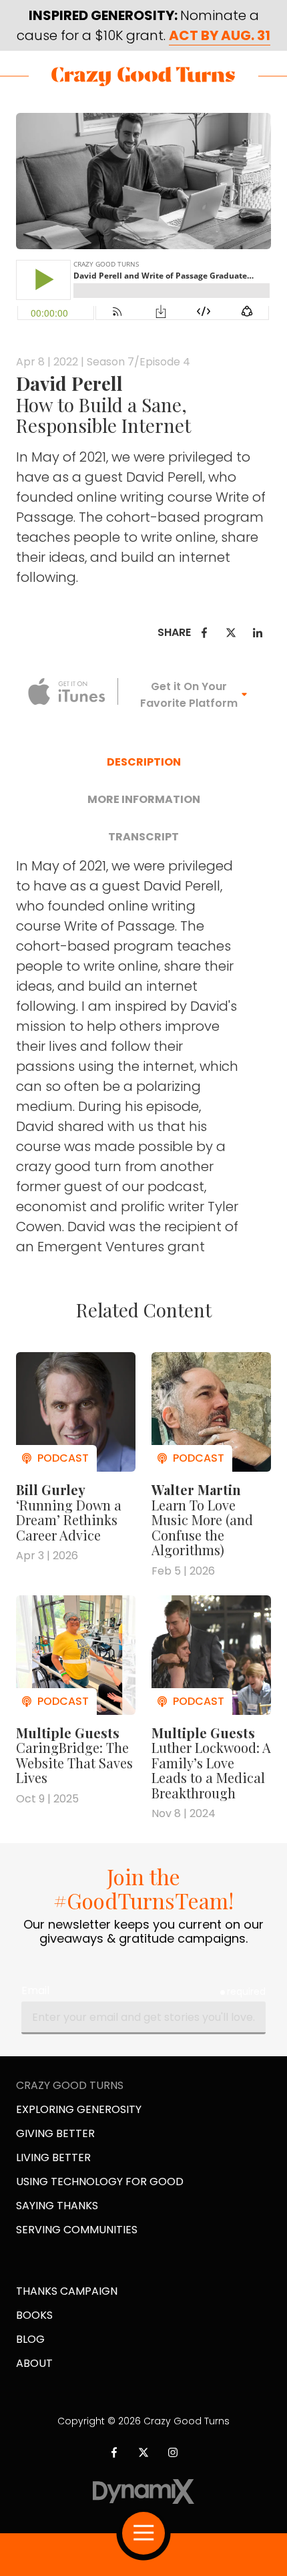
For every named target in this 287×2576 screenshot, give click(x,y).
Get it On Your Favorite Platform (189, 695)
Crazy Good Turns (143, 76)
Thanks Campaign (67, 2291)
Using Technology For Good (100, 2182)
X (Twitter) (143, 2452)
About (34, 2363)
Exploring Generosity (79, 2109)
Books (34, 2315)
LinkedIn (258, 633)
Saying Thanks (57, 2206)
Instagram (173, 2452)
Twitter (231, 633)
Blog (30, 2339)
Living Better (53, 2157)
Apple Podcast (67, 691)
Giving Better (55, 2133)
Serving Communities (77, 2230)
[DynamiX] (144, 2491)
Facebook (204, 633)
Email (35, 1990)
